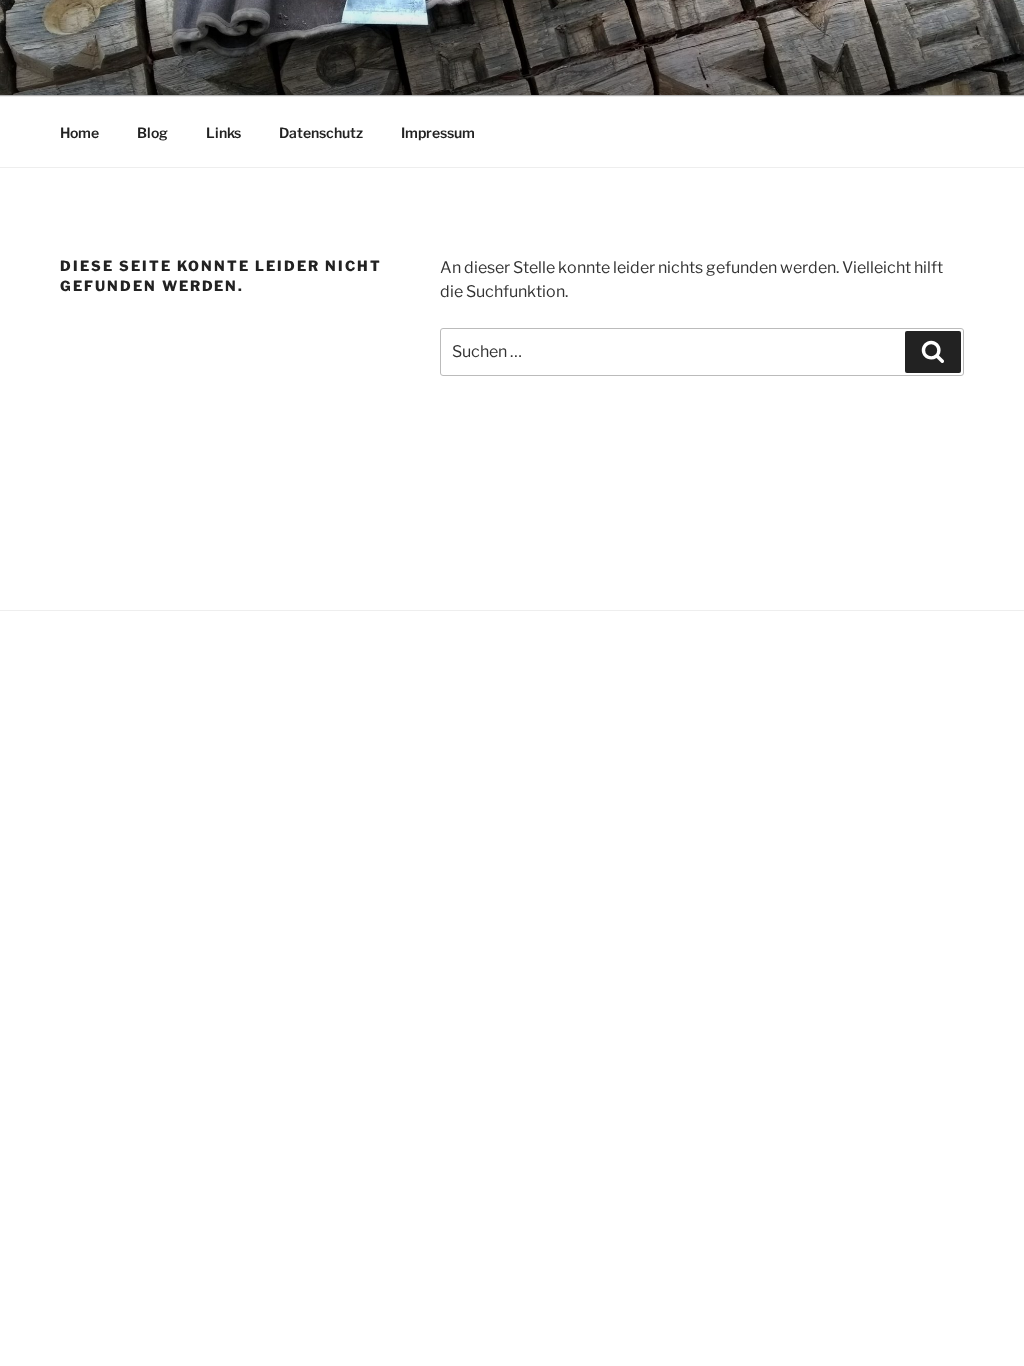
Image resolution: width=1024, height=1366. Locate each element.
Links (223, 132)
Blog (152, 132)
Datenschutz (321, 132)
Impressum (438, 132)
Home (79, 132)
